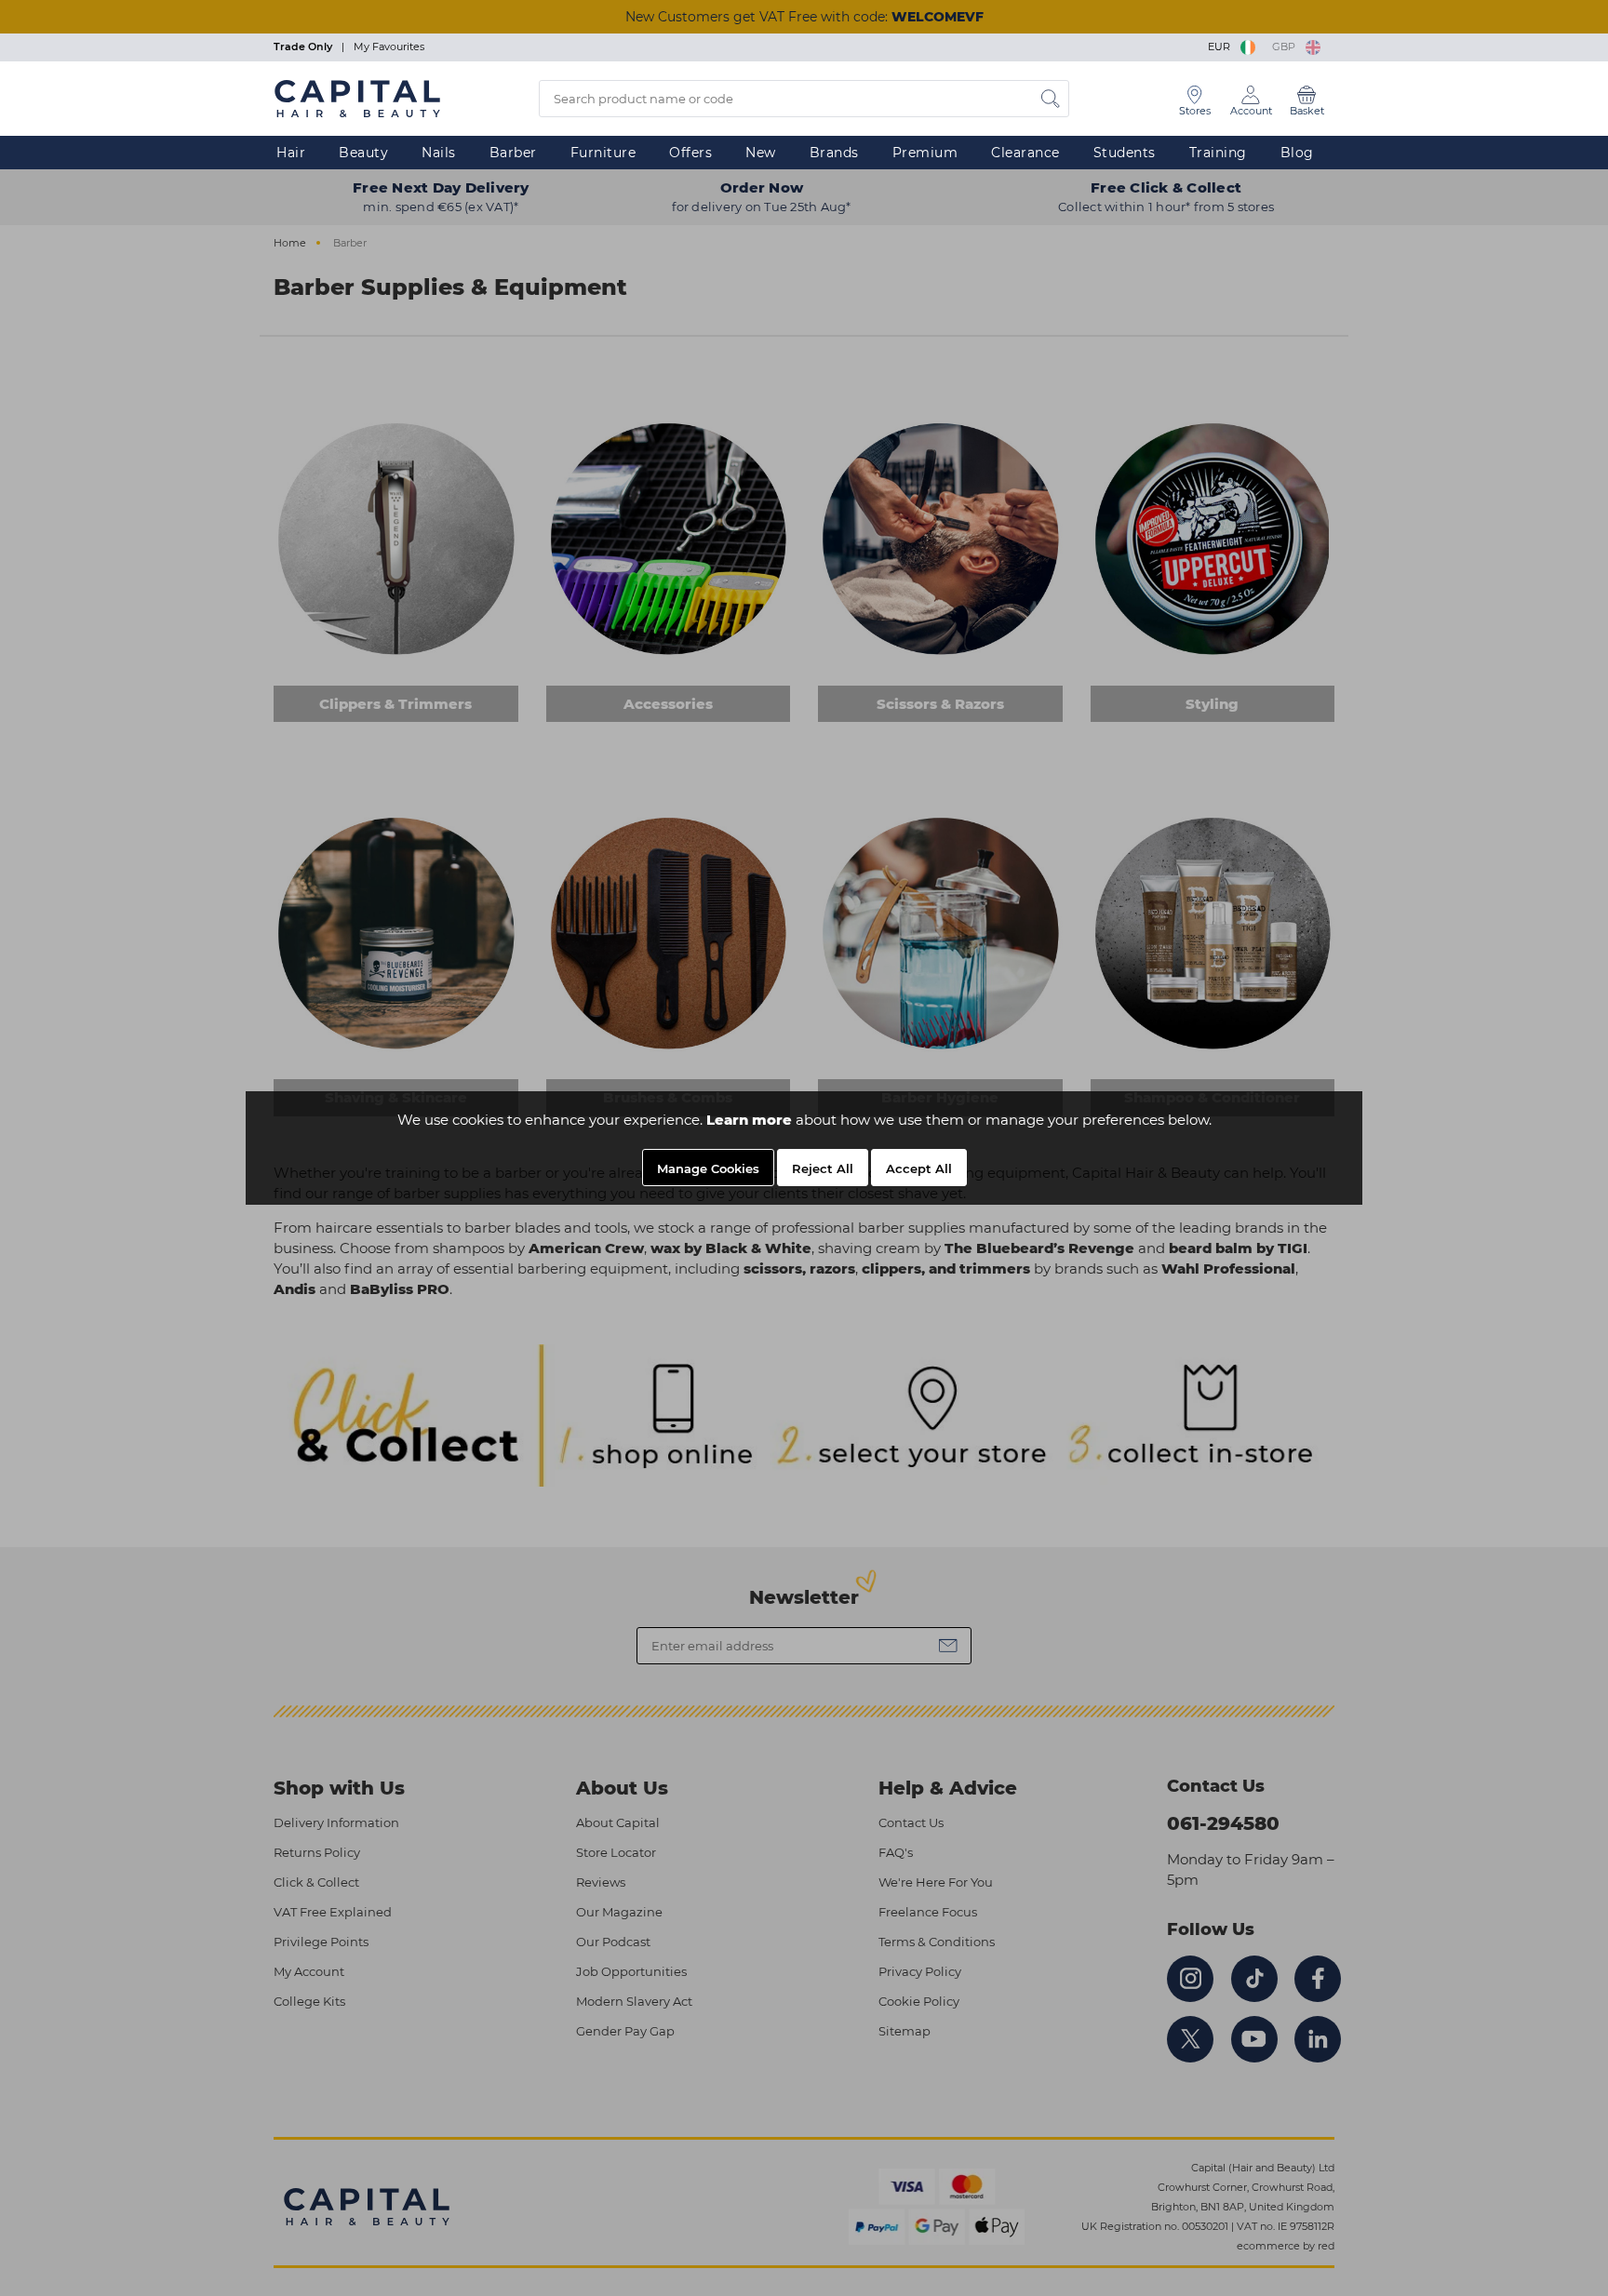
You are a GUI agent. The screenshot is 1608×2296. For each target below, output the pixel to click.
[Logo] (357, 98)
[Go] (1051, 99)
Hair (291, 153)
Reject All (823, 1168)
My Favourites (389, 47)
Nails (439, 153)
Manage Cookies (708, 1168)
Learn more (749, 1120)
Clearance (1025, 153)
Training (1218, 153)
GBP (1286, 47)
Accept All (919, 1168)
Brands (834, 153)
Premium (925, 153)
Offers (690, 153)
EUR (1222, 47)
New (761, 153)
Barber (513, 153)
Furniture (603, 153)
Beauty (363, 153)
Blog (1297, 153)
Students (1125, 153)
